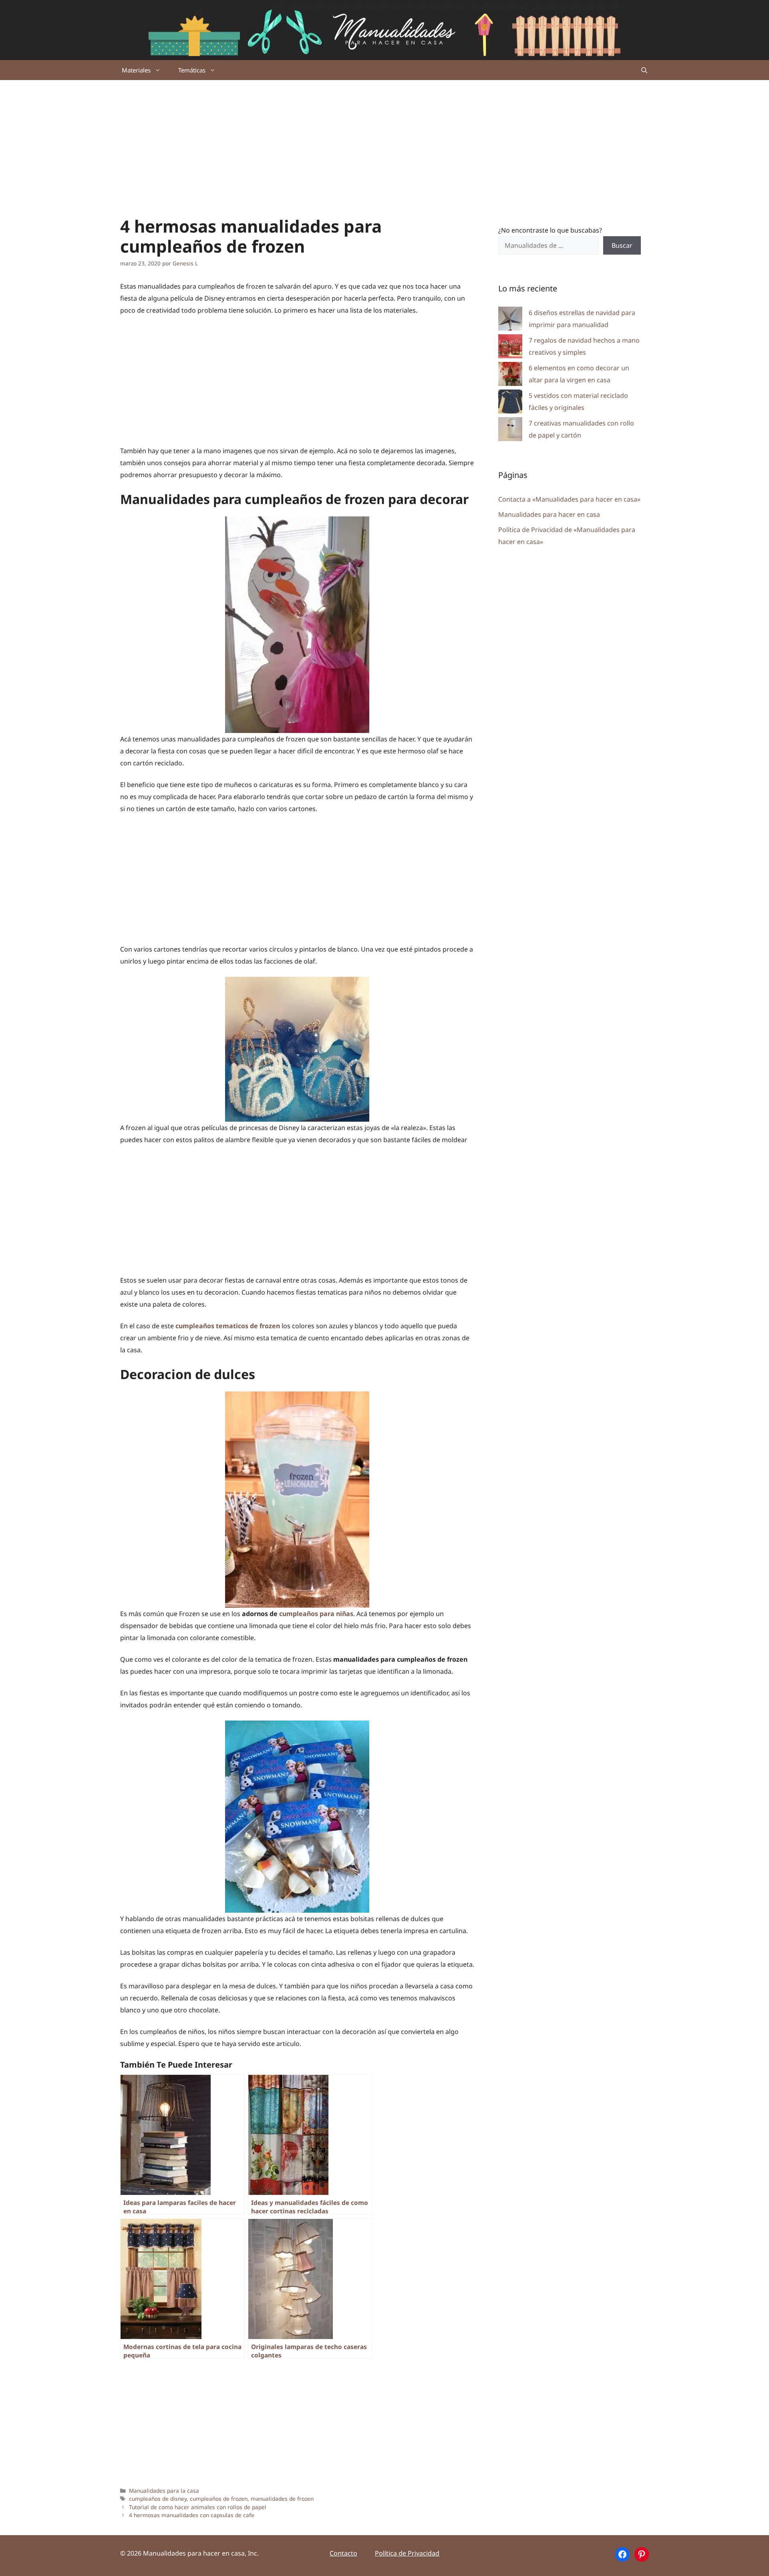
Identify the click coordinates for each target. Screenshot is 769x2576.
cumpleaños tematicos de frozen (228, 1326)
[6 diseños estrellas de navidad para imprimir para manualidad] (510, 320)
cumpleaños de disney (158, 2499)
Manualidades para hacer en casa (549, 514)
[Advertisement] (384, 140)
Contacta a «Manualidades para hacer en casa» (569, 499)
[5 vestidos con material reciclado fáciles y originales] (510, 403)
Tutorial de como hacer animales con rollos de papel (198, 2507)
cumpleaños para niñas (316, 1614)
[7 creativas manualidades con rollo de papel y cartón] (510, 431)
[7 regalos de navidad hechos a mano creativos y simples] (510, 348)
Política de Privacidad (407, 2553)
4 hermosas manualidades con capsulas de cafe (192, 2515)
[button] (644, 70)
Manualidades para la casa (164, 2491)
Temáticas (192, 70)
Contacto (343, 2553)
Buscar (622, 245)
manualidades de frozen (282, 2499)
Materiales (136, 70)
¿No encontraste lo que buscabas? (550, 230)
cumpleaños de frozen (219, 2499)
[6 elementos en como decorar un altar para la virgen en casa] (510, 376)
